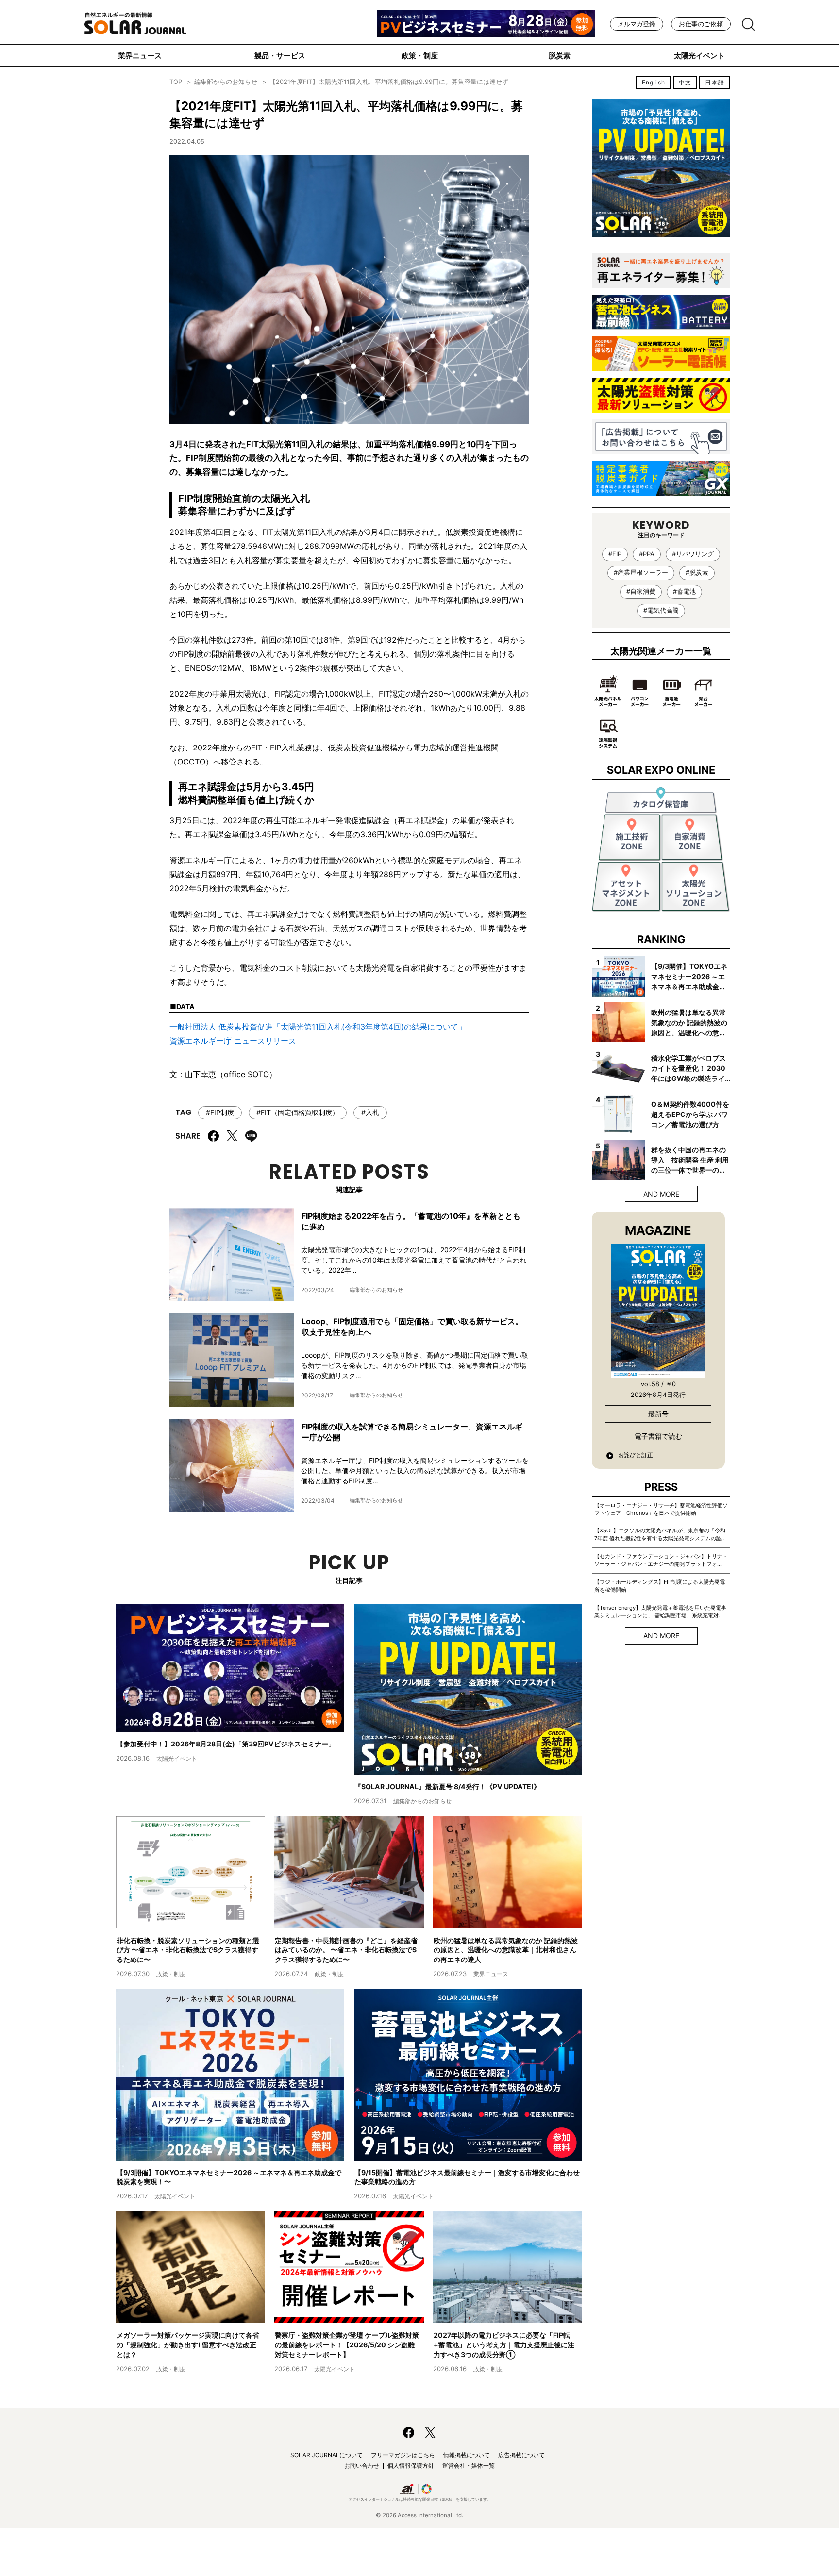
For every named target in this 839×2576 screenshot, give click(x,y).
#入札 (370, 1112)
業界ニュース (140, 56)
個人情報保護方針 (411, 2466)
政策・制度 (420, 56)
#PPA (647, 554)
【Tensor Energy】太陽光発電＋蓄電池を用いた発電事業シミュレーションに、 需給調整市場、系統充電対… (660, 1612)
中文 (685, 82)
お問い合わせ (362, 2466)
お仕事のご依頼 (701, 24)
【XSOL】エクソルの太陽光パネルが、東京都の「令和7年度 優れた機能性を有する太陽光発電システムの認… (660, 1534)
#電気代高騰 (661, 610)
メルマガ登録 (637, 24)
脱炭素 (560, 56)
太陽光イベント (699, 56)
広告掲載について (521, 2455)
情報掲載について (467, 2455)
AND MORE (661, 1194)
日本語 (715, 82)
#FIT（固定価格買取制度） (298, 1112)
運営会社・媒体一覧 (469, 2466)
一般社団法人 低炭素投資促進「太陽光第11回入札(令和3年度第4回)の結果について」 (318, 1027)
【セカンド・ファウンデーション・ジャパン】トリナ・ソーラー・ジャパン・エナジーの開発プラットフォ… (661, 1560)
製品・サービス (280, 56)
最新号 (658, 1414)
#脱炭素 (697, 573)
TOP (176, 82)
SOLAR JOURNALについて (327, 2455)
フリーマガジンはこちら (403, 2455)
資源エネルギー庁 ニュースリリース (233, 1041)
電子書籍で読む (658, 1436)
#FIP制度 (220, 1112)
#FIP (615, 554)
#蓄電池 (684, 591)
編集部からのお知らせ (226, 82)
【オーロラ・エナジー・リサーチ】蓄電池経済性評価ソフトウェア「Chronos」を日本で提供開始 (661, 1509)
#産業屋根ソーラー (641, 573)
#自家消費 (641, 591)
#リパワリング (693, 554)
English (654, 82)
